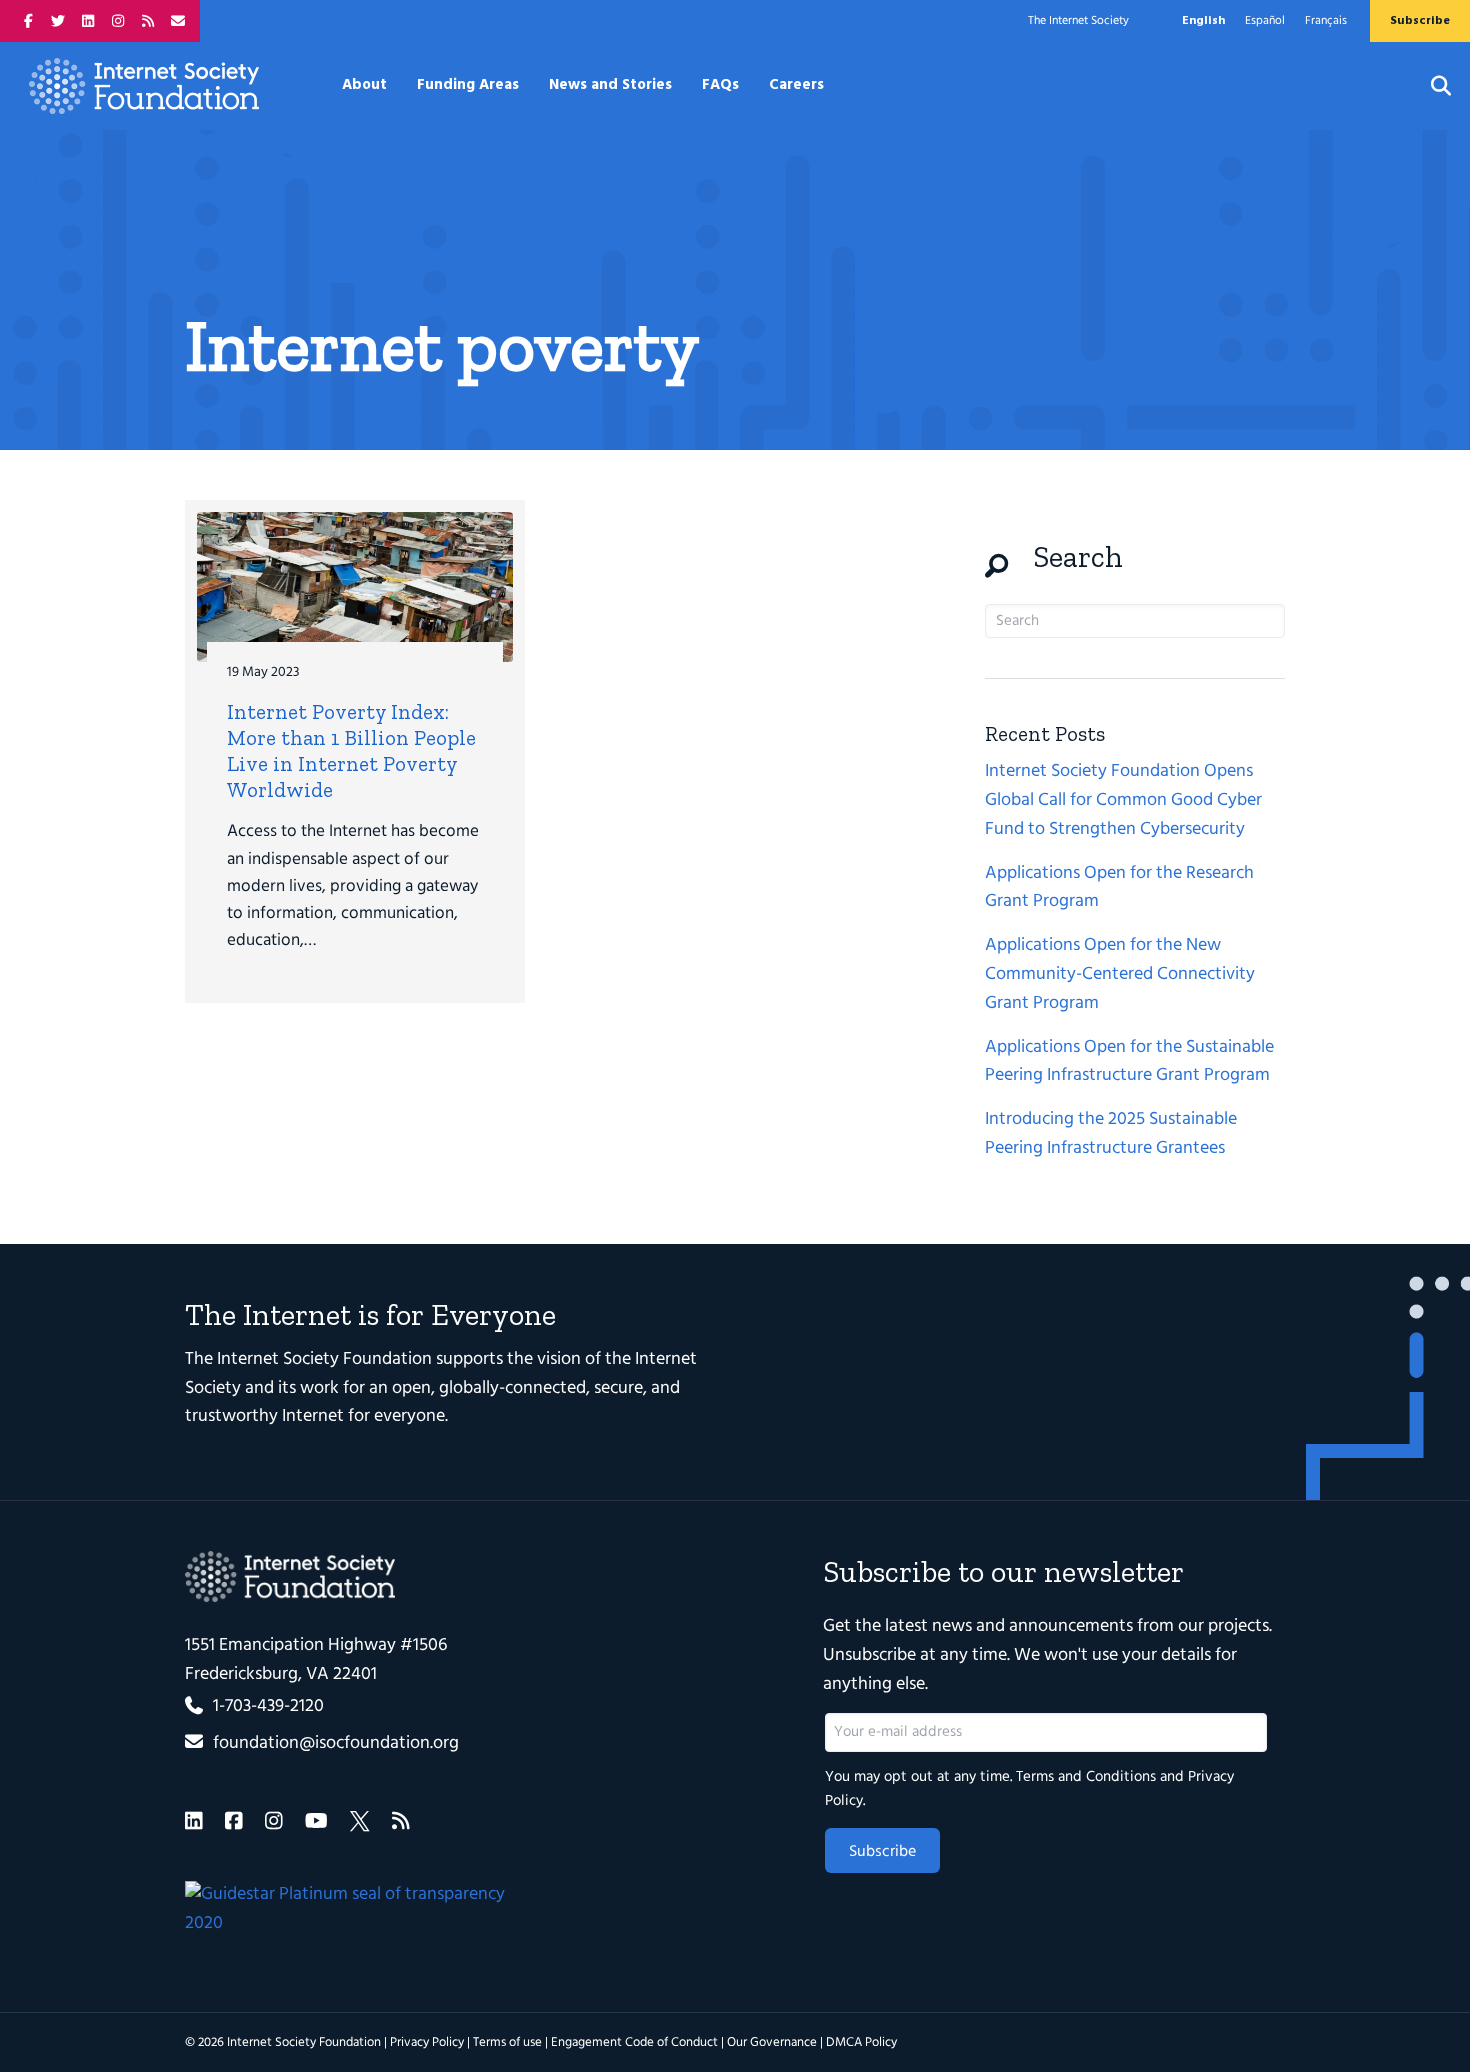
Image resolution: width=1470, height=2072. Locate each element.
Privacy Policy (427, 2042)
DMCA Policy (861, 2042)
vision (559, 1359)
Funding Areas (468, 85)
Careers (796, 85)
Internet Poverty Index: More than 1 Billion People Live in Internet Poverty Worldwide (351, 750)
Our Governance (772, 2042)
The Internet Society (1078, 21)
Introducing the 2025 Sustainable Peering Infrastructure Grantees (1111, 1134)
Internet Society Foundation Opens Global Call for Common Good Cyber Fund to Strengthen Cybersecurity (1123, 800)
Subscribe (882, 1852)
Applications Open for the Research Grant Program (1119, 888)
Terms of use (507, 2042)
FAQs (720, 85)
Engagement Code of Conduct (634, 2042)
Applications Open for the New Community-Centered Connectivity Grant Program (1120, 974)
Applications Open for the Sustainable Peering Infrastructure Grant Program (1129, 1062)
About (364, 85)
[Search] (1428, 86)
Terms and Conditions (1086, 1777)
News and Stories (610, 85)
